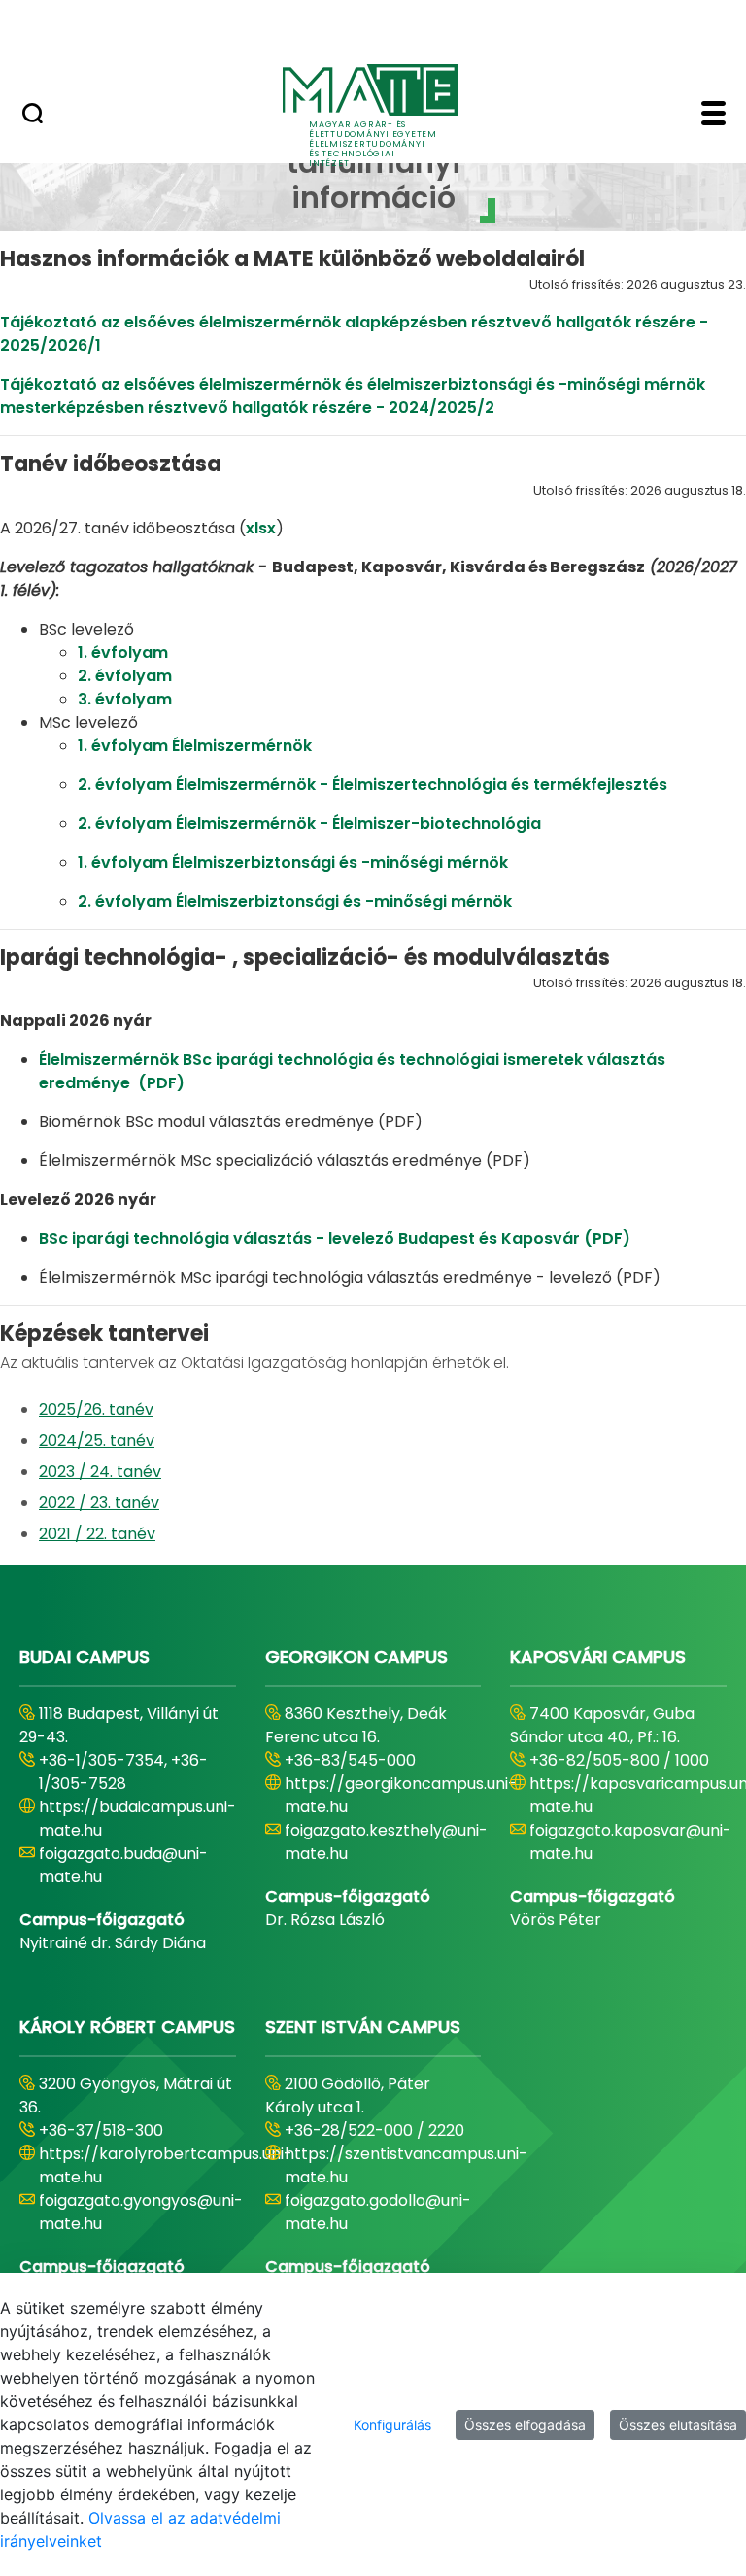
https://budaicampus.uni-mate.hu (137, 1819)
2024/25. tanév (97, 1441)
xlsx (261, 528)
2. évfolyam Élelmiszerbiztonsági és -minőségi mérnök (295, 901)
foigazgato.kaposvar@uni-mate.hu (630, 1842)
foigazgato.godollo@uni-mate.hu (378, 2212)
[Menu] (713, 116)
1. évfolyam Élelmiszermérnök (195, 746)
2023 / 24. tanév (100, 1472)
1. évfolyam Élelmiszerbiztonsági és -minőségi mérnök (295, 862)
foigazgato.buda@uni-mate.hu (123, 1865)
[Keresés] (33, 116)
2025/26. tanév (96, 1409)
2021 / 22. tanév (97, 1534)
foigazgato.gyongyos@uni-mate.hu (141, 2212)
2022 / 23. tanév (99, 1503)
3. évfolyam (127, 699)
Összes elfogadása (525, 2425)
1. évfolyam (125, 653)
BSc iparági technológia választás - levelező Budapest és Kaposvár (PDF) (337, 1238)
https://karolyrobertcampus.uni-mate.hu (166, 2165)
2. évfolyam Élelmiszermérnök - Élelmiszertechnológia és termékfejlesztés (373, 785)
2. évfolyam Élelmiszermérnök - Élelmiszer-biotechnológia (309, 824)
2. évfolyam (127, 676)
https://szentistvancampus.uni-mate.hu (406, 2165)
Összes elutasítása (678, 2425)
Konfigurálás (392, 2425)
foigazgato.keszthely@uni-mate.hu (386, 1842)
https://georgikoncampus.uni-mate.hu (401, 1795)
